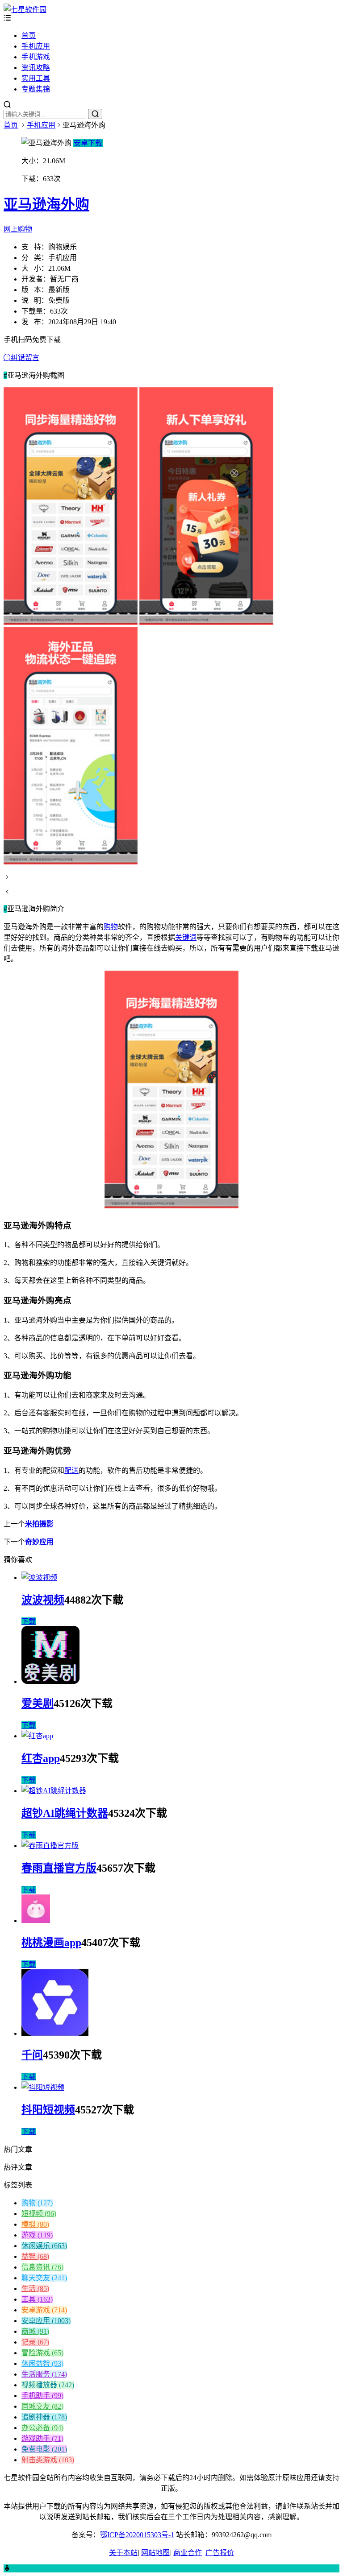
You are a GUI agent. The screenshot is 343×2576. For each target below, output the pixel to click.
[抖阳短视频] (43, 2087)
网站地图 (155, 2553)
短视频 (39, 2214)
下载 (29, 1621)
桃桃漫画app (51, 1943)
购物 (111, 927)
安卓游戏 (44, 2310)
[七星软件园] (25, 10)
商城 (35, 2331)
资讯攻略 (36, 68)
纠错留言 (25, 358)
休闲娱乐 (44, 2246)
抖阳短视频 (48, 2110)
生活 (35, 2289)
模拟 (35, 2224)
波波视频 (43, 1600)
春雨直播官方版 (59, 1868)
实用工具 (36, 78)
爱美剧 (38, 1704)
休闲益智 (42, 2363)
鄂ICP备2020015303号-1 (137, 2535)
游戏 (37, 2235)
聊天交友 (44, 2278)
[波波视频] (39, 1577)
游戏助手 (42, 2438)
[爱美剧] (50, 1681)
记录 (35, 2342)
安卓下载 (88, 143)
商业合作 (188, 2553)
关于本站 (123, 2553)
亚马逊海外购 (46, 204)
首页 (29, 35)
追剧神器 (44, 2417)
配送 (71, 1470)
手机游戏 (36, 57)
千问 (32, 2055)
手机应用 (36, 46)
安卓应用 (46, 2321)
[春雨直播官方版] (50, 1846)
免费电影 (44, 2449)
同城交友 (42, 2406)
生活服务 (44, 2374)
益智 (35, 2256)
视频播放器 (48, 2385)
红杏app (41, 1758)
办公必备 (42, 2428)
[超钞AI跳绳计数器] (54, 1791)
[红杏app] (37, 1736)
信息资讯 (42, 2267)
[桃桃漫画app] (36, 1921)
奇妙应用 (39, 1542)
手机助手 (42, 2396)
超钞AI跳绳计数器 (65, 1813)
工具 (37, 2299)
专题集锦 (36, 89)
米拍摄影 (39, 1524)
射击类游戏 (48, 2460)
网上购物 (18, 229)
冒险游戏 (42, 2353)
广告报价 (220, 2553)
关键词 (186, 937)
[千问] (55, 2033)
